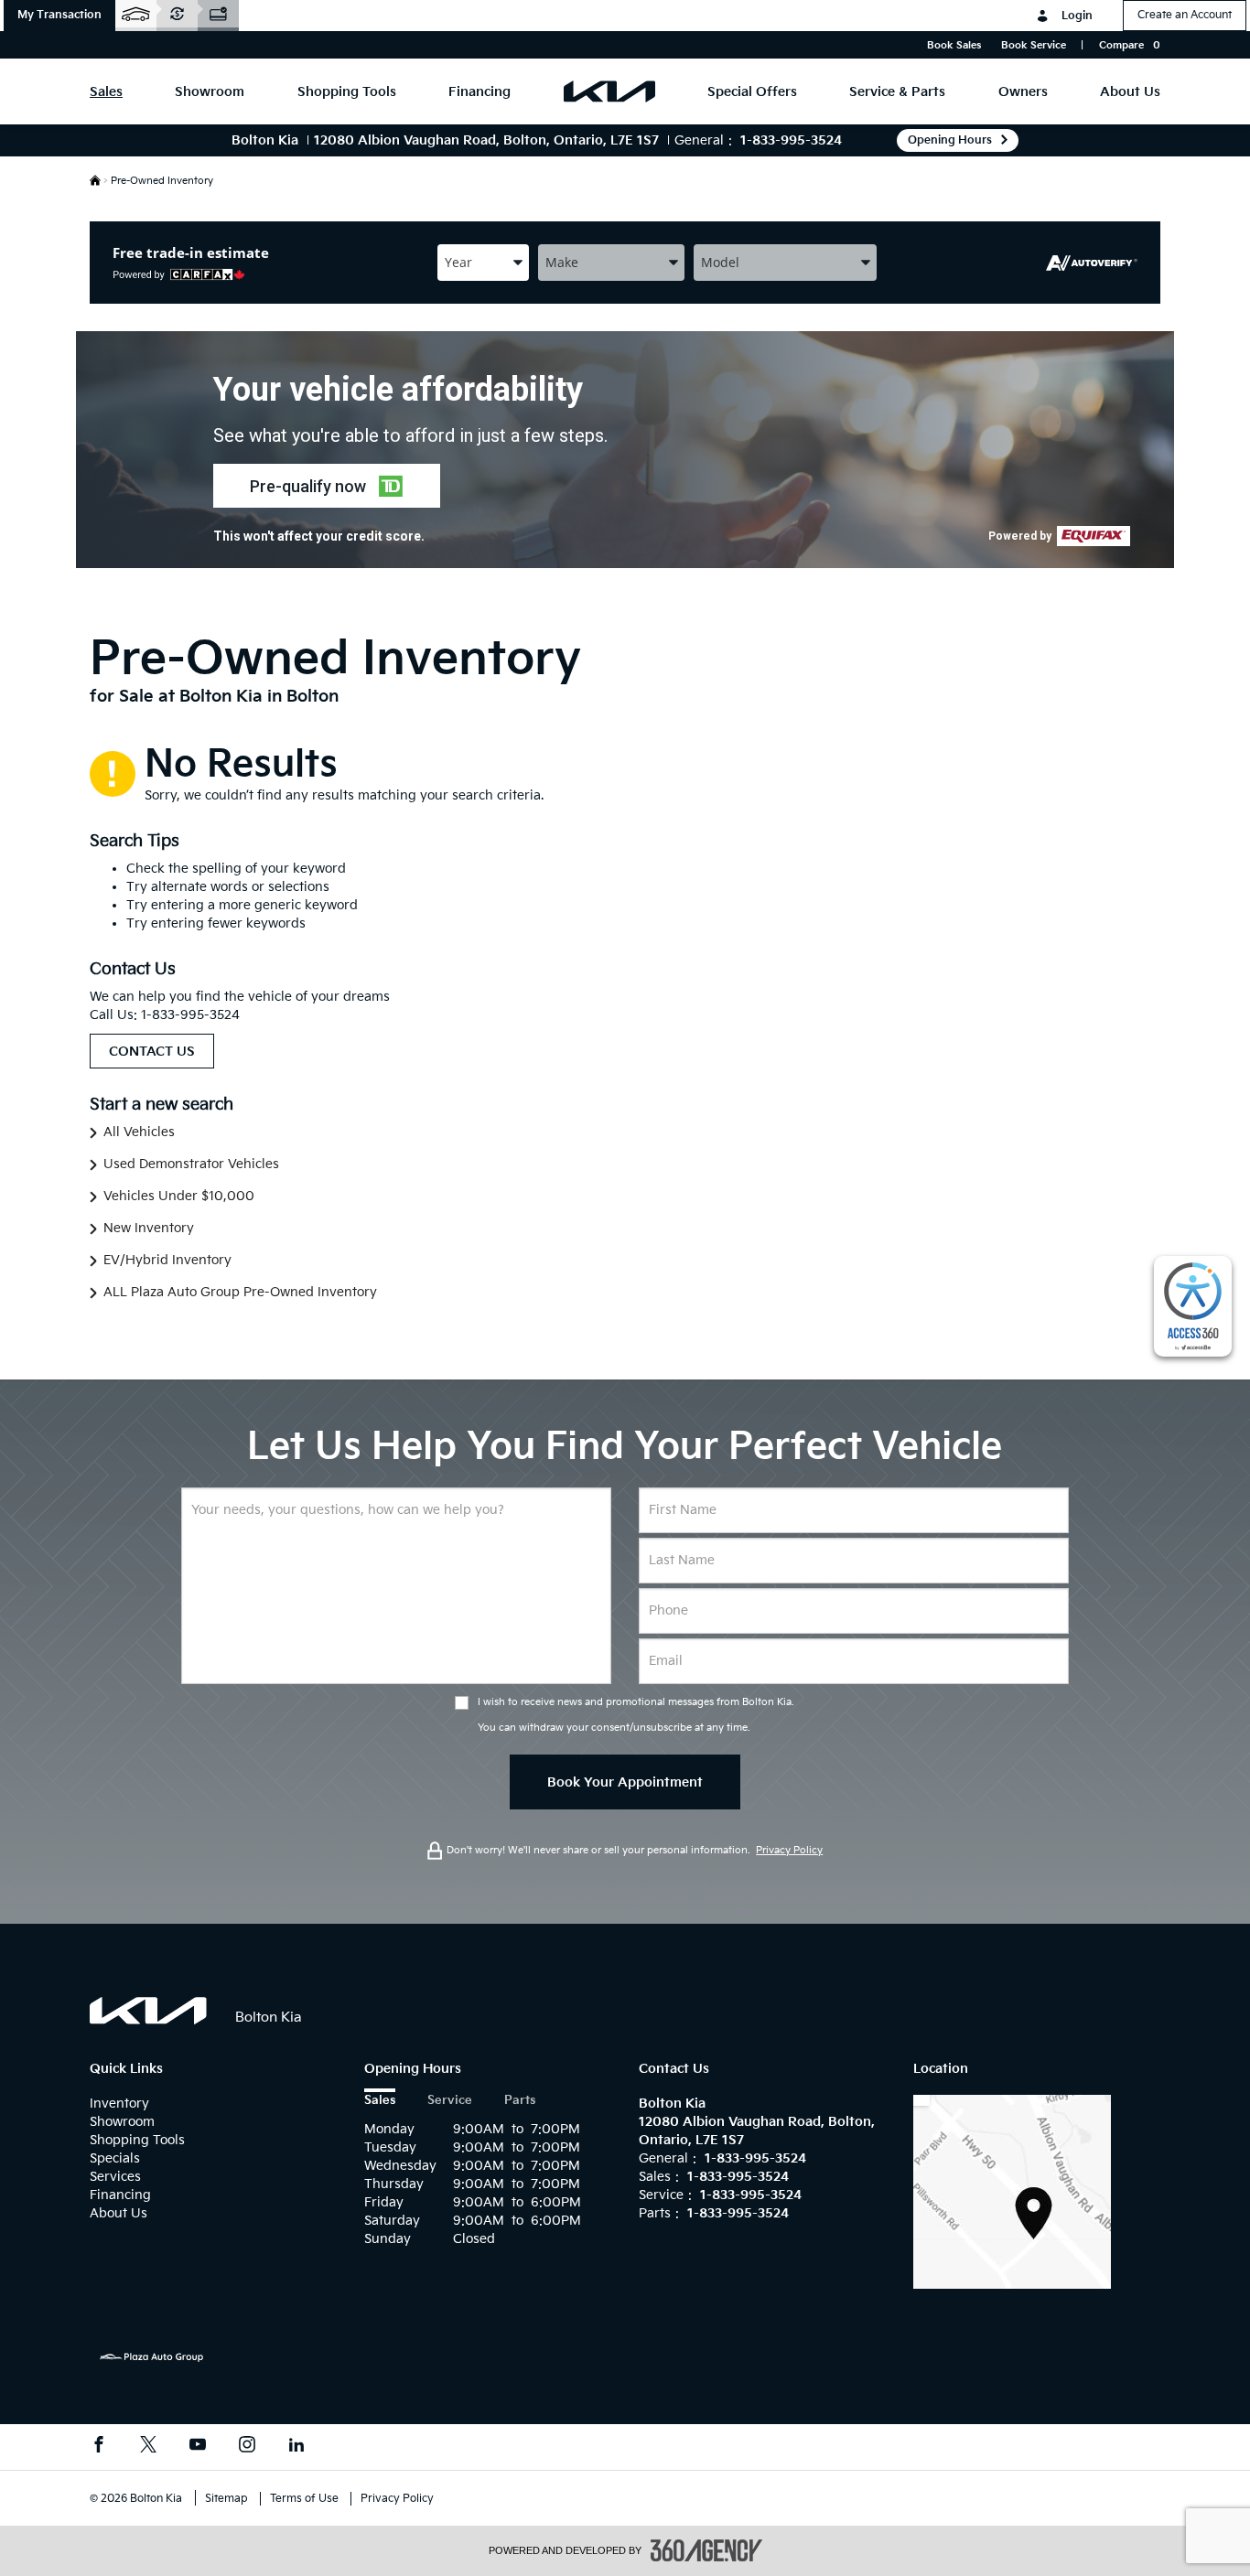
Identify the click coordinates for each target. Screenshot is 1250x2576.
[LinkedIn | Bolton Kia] (296, 2447)
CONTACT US (152, 1052)
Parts (520, 2101)
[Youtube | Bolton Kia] (198, 2447)
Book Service (1034, 45)
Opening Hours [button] (950, 140)
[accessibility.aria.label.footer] (706, 2550)
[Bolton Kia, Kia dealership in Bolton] (609, 91)
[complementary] (1193, 1306)
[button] (59, 16)
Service (450, 2101)
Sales (380, 2101)
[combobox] (483, 262)
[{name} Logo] (149, 2011)
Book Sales (954, 45)
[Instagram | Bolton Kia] (247, 2447)
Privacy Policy (789, 1850)
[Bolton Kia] (1012, 2191)
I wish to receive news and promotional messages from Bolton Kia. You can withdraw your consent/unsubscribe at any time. (636, 1715)
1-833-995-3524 (791, 140)
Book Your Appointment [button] (625, 1782)
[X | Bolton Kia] (148, 2447)
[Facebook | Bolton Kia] (99, 2447)
